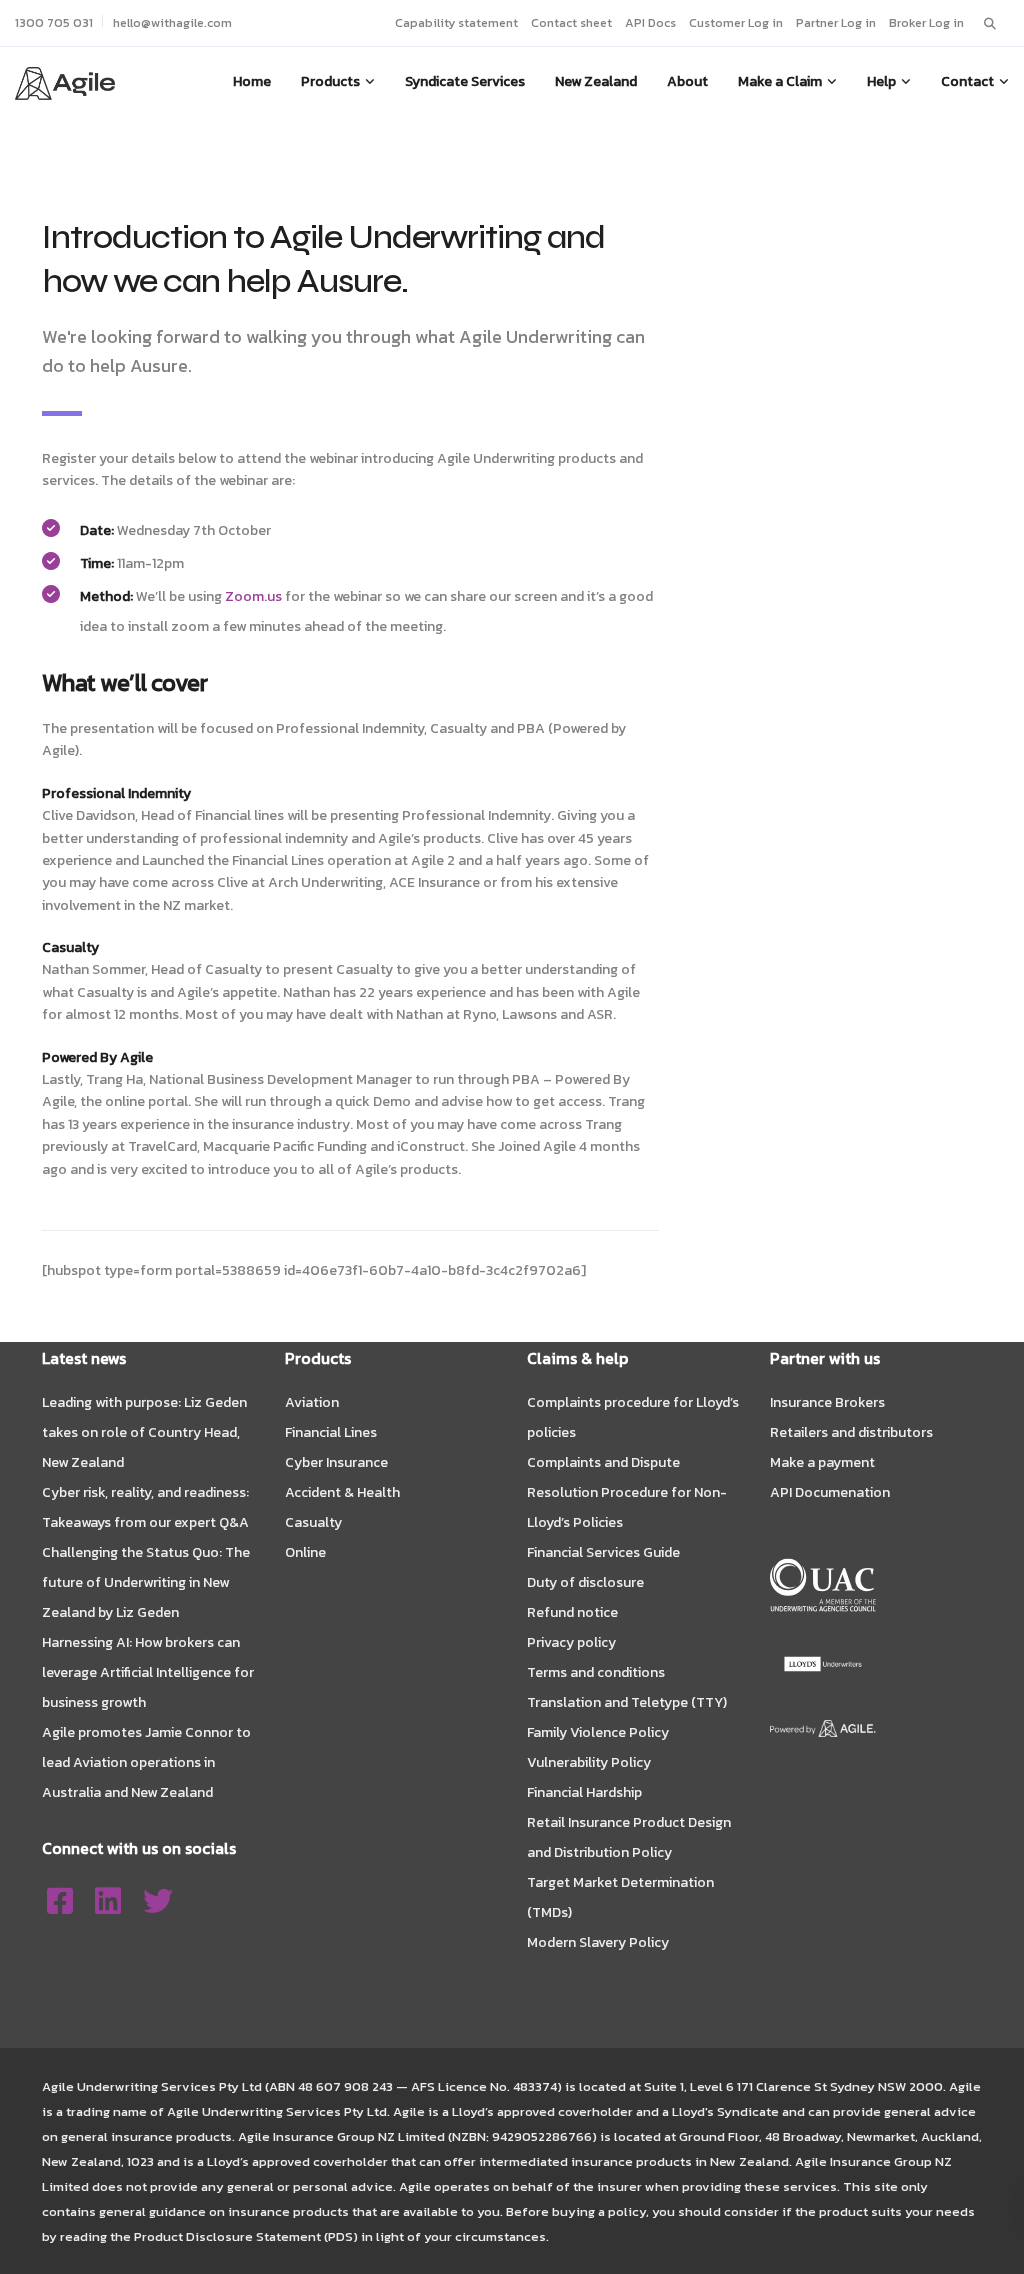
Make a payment (822, 1462)
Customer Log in (736, 22)
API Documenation (830, 1492)
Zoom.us (253, 596)
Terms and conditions (596, 1672)
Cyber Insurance (336, 1462)
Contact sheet (571, 22)
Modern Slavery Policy (598, 1942)
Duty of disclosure (585, 1582)
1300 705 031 (54, 22)
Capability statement (456, 22)
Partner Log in (836, 22)
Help (881, 81)
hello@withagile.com (172, 22)
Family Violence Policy (598, 1732)
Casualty (313, 1522)
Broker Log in (926, 22)
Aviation (312, 1402)
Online (305, 1552)
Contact (967, 81)
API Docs (650, 22)
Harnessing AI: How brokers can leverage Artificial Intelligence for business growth (148, 1672)
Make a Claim (780, 81)
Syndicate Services (465, 81)
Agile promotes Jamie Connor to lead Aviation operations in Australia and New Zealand (146, 1762)
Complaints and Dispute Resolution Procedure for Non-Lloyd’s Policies (627, 1492)
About (687, 81)
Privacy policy (571, 1642)
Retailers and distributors (851, 1432)
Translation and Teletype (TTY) (627, 1702)
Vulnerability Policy (589, 1762)
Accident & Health (342, 1492)
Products (330, 81)
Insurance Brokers (827, 1402)
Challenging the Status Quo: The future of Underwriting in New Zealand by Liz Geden (146, 1582)
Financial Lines (331, 1432)
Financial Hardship (584, 1792)
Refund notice (572, 1612)
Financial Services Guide (603, 1552)
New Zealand (596, 81)
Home (252, 81)
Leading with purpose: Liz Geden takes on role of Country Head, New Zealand (144, 1432)
